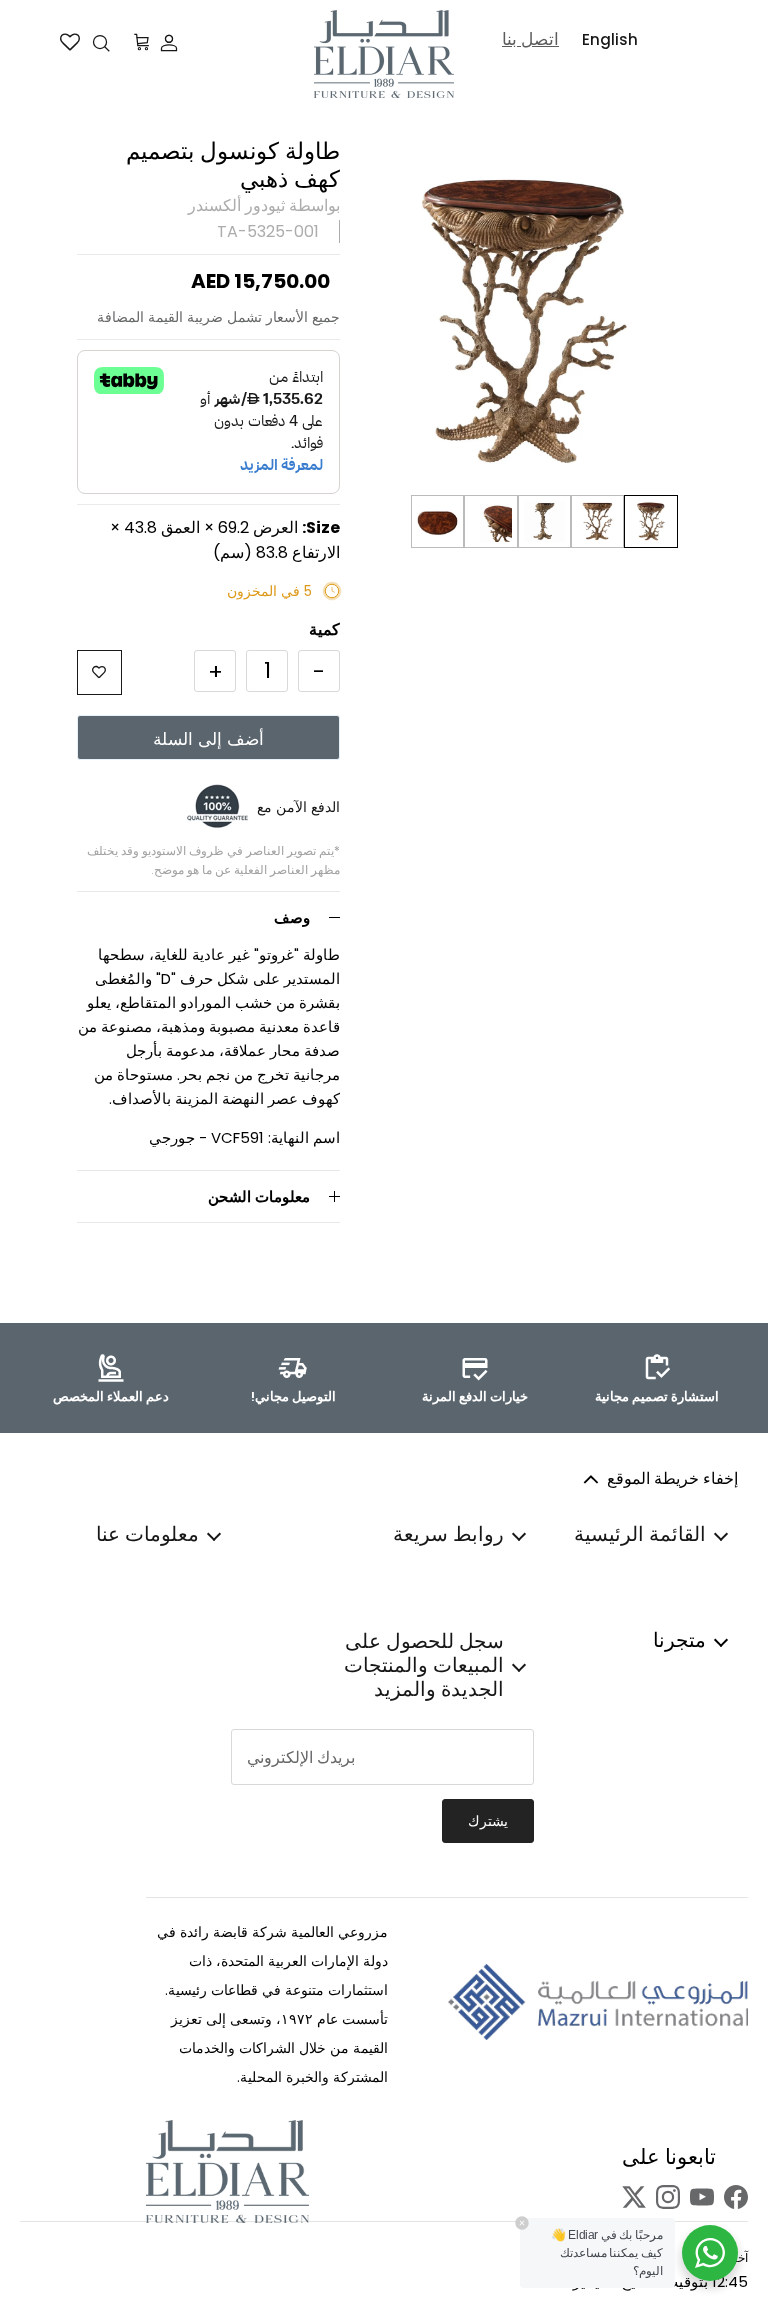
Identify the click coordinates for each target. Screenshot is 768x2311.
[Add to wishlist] (99, 672)
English (610, 39)
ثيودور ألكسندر (236, 205)
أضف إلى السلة (208, 739)
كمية (324, 630)
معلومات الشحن (259, 1196)
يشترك (488, 1821)
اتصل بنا (530, 39)
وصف (292, 917)
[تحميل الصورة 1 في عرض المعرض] (524, 321)
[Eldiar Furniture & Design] (384, 54)
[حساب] (173, 43)
